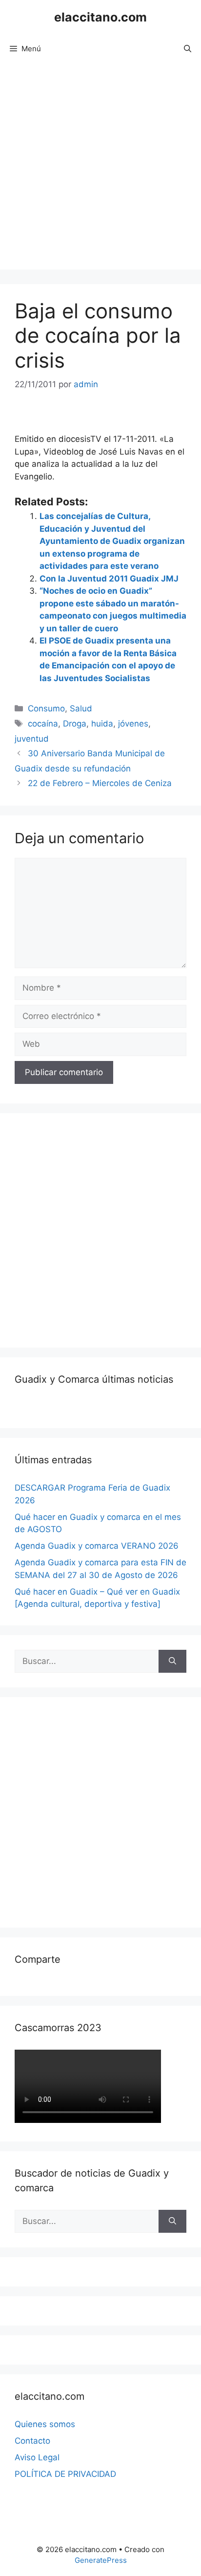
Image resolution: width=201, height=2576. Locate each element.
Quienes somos (45, 2424)
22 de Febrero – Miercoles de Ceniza (100, 783)
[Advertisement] (100, 169)
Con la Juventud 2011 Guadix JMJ (109, 579)
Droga (75, 724)
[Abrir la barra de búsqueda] (188, 49)
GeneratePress (101, 2560)
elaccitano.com (100, 17)
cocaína (43, 724)
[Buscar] (172, 1662)
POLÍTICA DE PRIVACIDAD (65, 2474)
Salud (81, 708)
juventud (32, 739)
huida (102, 724)
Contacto (32, 2441)
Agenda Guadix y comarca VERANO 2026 (97, 1546)
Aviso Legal (37, 2457)
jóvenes (133, 724)
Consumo (46, 708)
